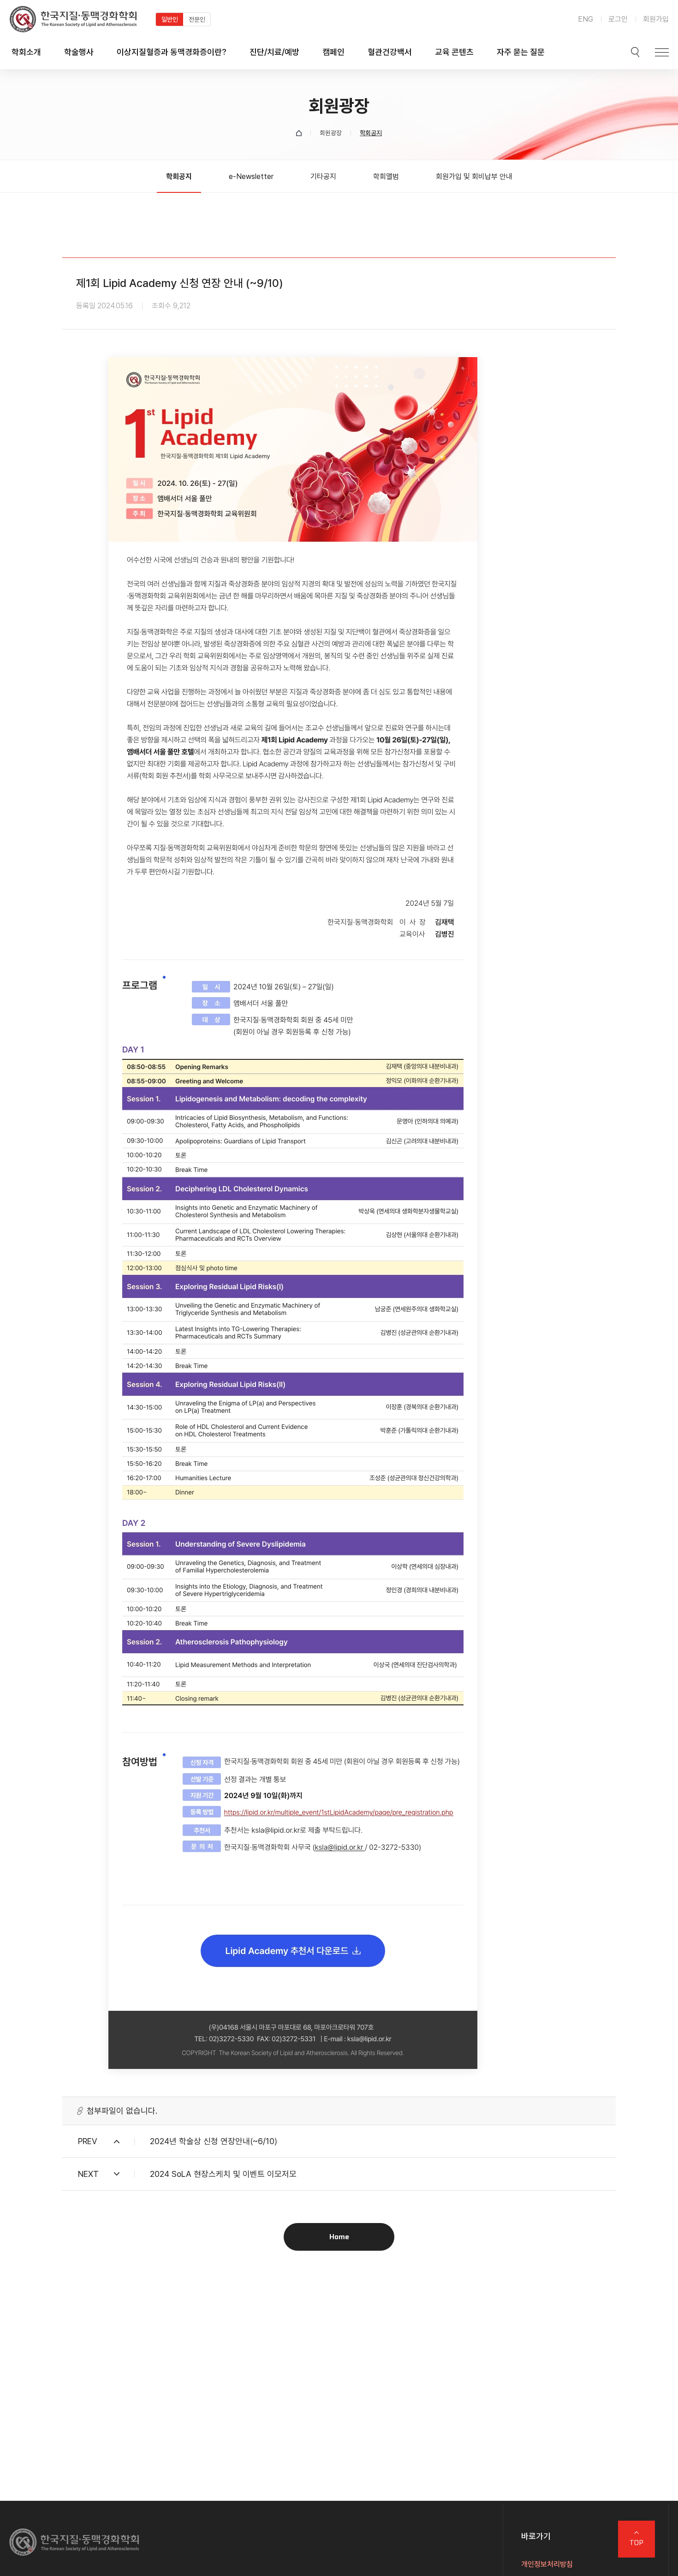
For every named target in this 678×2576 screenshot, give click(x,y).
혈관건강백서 (390, 52)
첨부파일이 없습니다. (122, 2111)
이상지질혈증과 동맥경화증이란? (172, 52)
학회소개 (26, 52)
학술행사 (79, 52)
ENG (586, 19)
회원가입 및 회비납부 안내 (474, 176)
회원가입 (656, 19)
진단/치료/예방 (274, 52)
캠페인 (333, 52)
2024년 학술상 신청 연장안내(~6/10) (214, 2141)
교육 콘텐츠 (454, 52)
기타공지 (323, 176)
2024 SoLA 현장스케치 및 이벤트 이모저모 (223, 2174)
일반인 (170, 19)
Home (339, 2237)
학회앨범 (386, 176)
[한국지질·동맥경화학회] (73, 19)
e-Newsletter (251, 176)
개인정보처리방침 (547, 2564)
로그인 (618, 19)
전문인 (197, 19)
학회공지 (179, 176)
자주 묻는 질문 (521, 52)
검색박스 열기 (635, 52)
